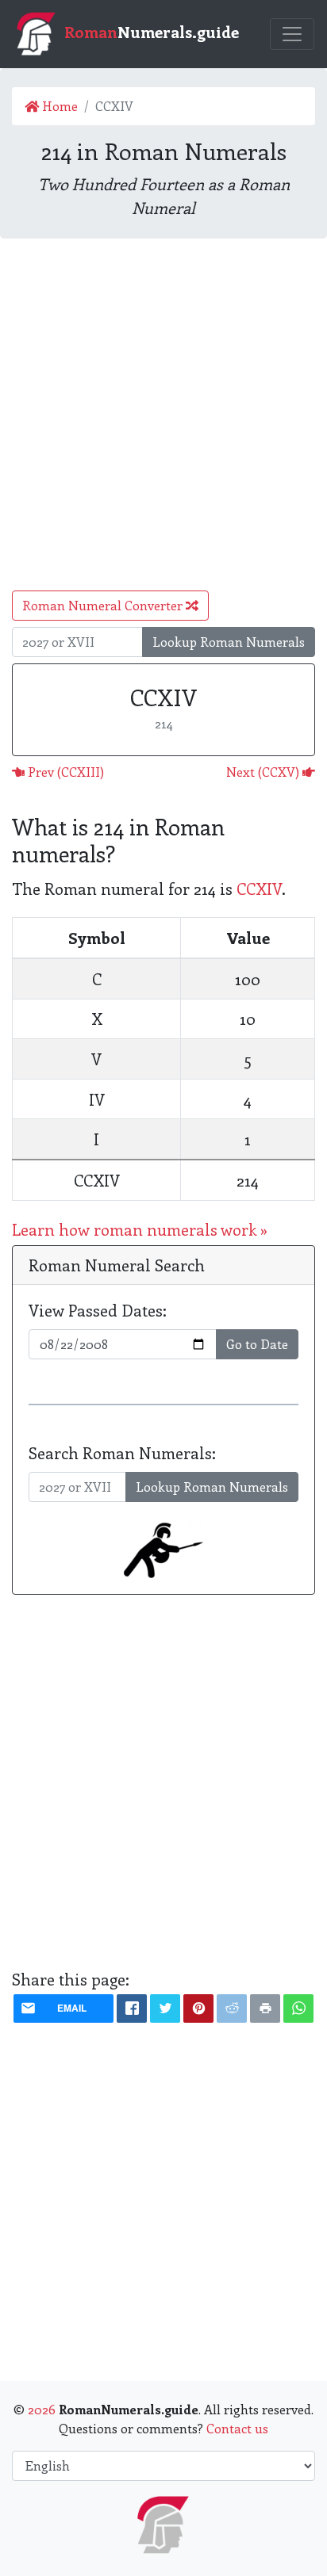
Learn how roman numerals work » (140, 1229)
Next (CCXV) (264, 772)
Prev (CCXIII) (64, 772)
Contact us (237, 2428)
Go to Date (257, 1344)
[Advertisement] (163, 415)
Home (58, 106)
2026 (42, 2409)
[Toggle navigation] (292, 34)
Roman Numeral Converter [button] (104, 605)
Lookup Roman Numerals (229, 642)
